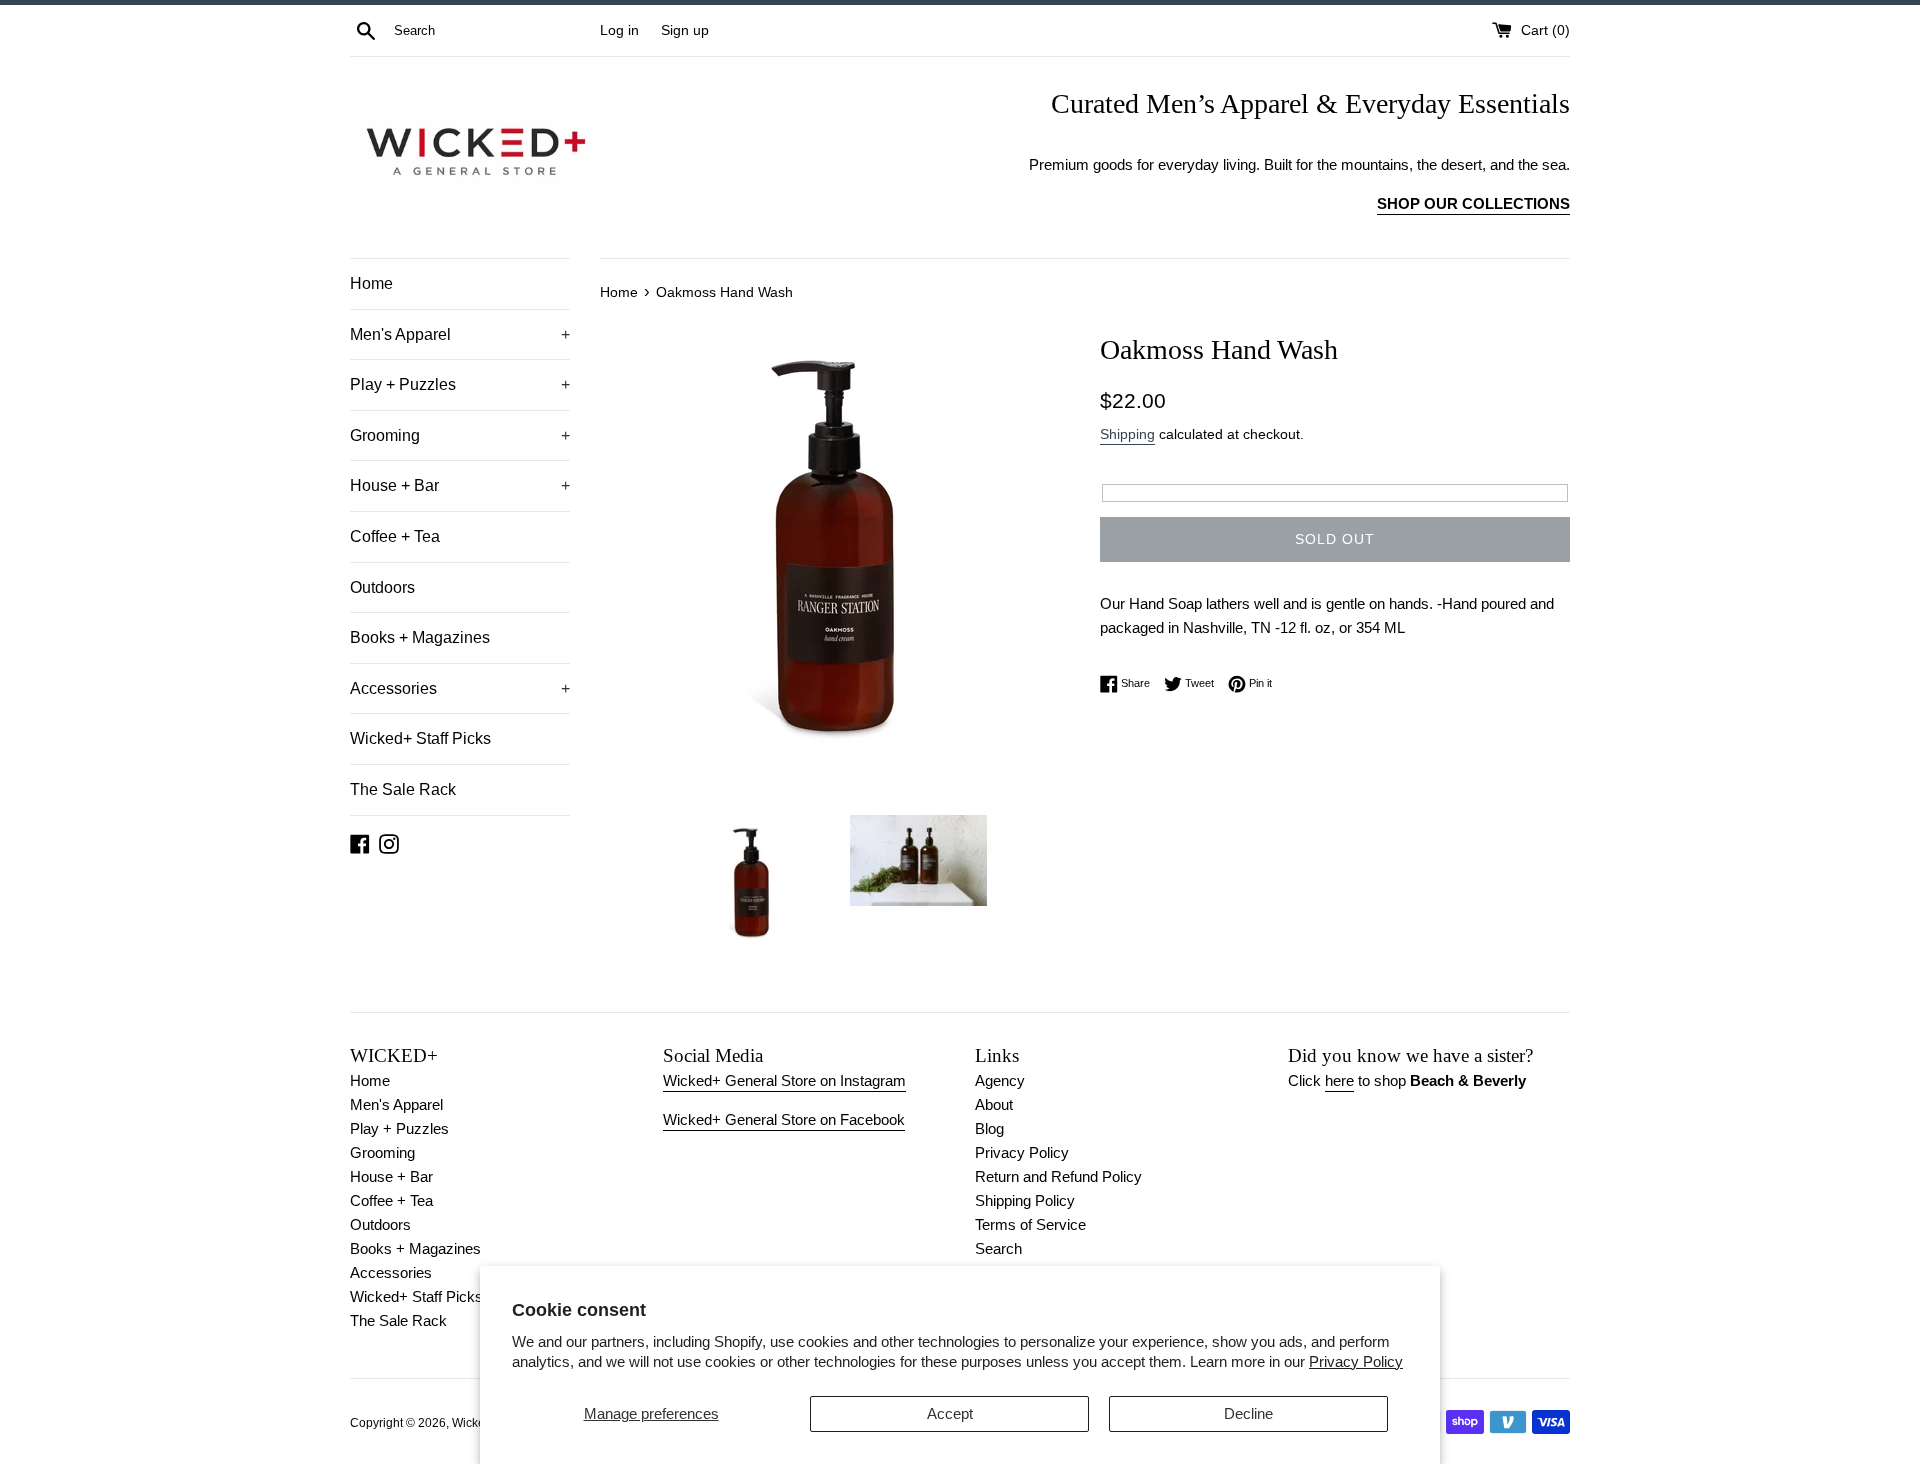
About (994, 1104)
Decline (1248, 1413)
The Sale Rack (403, 789)
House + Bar (460, 485)
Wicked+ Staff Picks (420, 738)
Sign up (685, 30)
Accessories (460, 688)
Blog (989, 1128)
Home (371, 283)
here (1339, 1080)
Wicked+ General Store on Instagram (784, 1080)
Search (998, 1248)
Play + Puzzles (460, 384)
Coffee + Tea (395, 536)
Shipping (1127, 434)
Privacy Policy (1356, 1361)
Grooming (460, 435)
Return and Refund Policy (1058, 1176)
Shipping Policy (1025, 1200)
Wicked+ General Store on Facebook (784, 1119)
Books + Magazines (420, 637)
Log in (619, 30)
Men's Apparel (460, 334)
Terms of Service (1030, 1224)
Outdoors (382, 587)
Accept (950, 1413)
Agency (1000, 1080)
